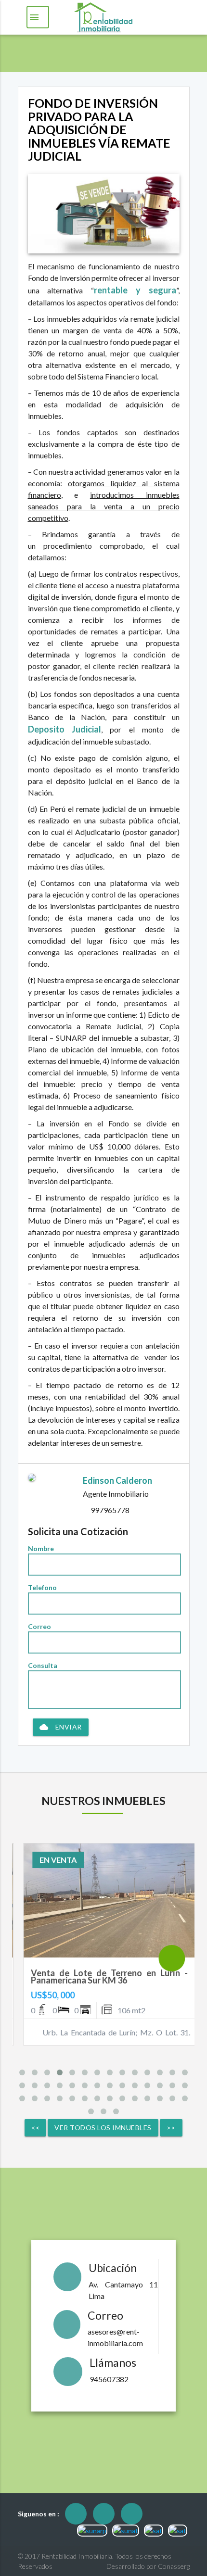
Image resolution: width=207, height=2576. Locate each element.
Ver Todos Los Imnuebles (103, 2128)
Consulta (43, 1665)
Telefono (42, 1587)
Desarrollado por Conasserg (148, 2566)
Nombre (41, 1548)
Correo (39, 1626)
